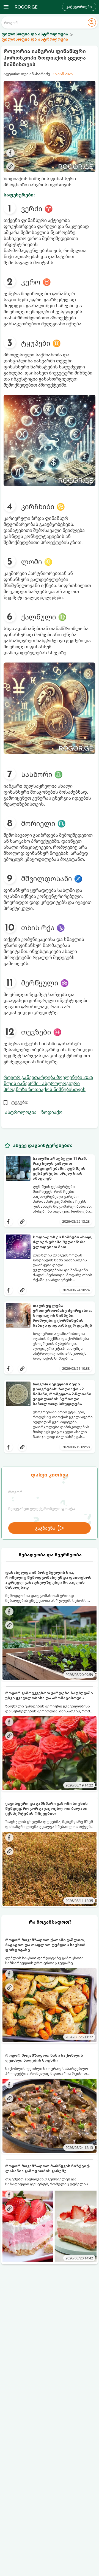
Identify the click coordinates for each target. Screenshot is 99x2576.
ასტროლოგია (21, 1112)
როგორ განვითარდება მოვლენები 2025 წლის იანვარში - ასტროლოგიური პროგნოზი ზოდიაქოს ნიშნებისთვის (48, 1083)
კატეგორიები (79, 7)
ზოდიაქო (52, 1112)
